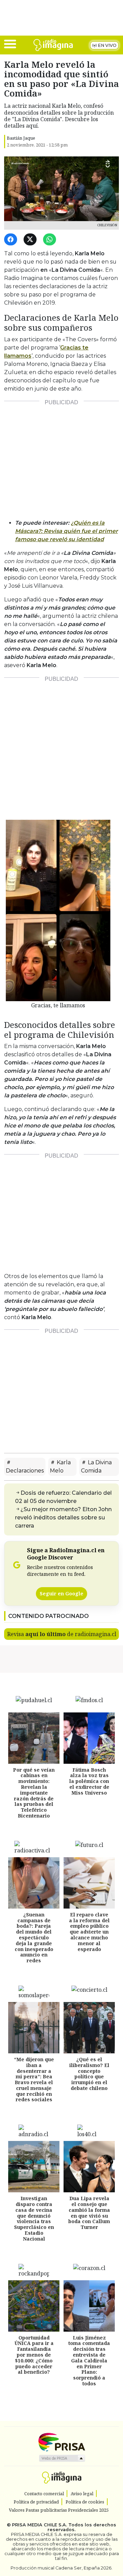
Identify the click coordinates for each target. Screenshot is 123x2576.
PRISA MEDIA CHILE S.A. (39, 2525)
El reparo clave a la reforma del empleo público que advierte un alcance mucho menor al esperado (89, 1932)
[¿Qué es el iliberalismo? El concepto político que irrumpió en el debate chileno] (89, 2028)
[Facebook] (12, 240)
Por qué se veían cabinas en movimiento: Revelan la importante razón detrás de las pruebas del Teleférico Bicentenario (34, 1793)
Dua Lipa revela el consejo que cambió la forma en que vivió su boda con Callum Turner (89, 2213)
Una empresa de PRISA (61, 2442)
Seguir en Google (61, 1593)
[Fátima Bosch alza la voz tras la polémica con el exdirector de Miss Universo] (89, 1738)
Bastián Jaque (21, 138)
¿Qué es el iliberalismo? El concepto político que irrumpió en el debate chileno (89, 2074)
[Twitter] (31, 240)
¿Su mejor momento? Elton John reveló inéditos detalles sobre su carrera (63, 1517)
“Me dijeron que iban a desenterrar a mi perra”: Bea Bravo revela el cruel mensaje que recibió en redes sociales (34, 2080)
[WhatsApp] (51, 240)
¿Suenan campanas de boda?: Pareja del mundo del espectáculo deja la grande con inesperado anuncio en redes (34, 1937)
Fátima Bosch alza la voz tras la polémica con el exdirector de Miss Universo (89, 1781)
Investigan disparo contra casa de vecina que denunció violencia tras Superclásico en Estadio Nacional (34, 2218)
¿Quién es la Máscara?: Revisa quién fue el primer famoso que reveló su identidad (66, 531)
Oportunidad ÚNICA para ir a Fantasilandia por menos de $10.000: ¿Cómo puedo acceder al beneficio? (34, 2355)
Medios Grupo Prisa (62, 2458)
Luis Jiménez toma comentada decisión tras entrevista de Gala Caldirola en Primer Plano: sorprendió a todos (89, 2361)
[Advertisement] (61, 457)
